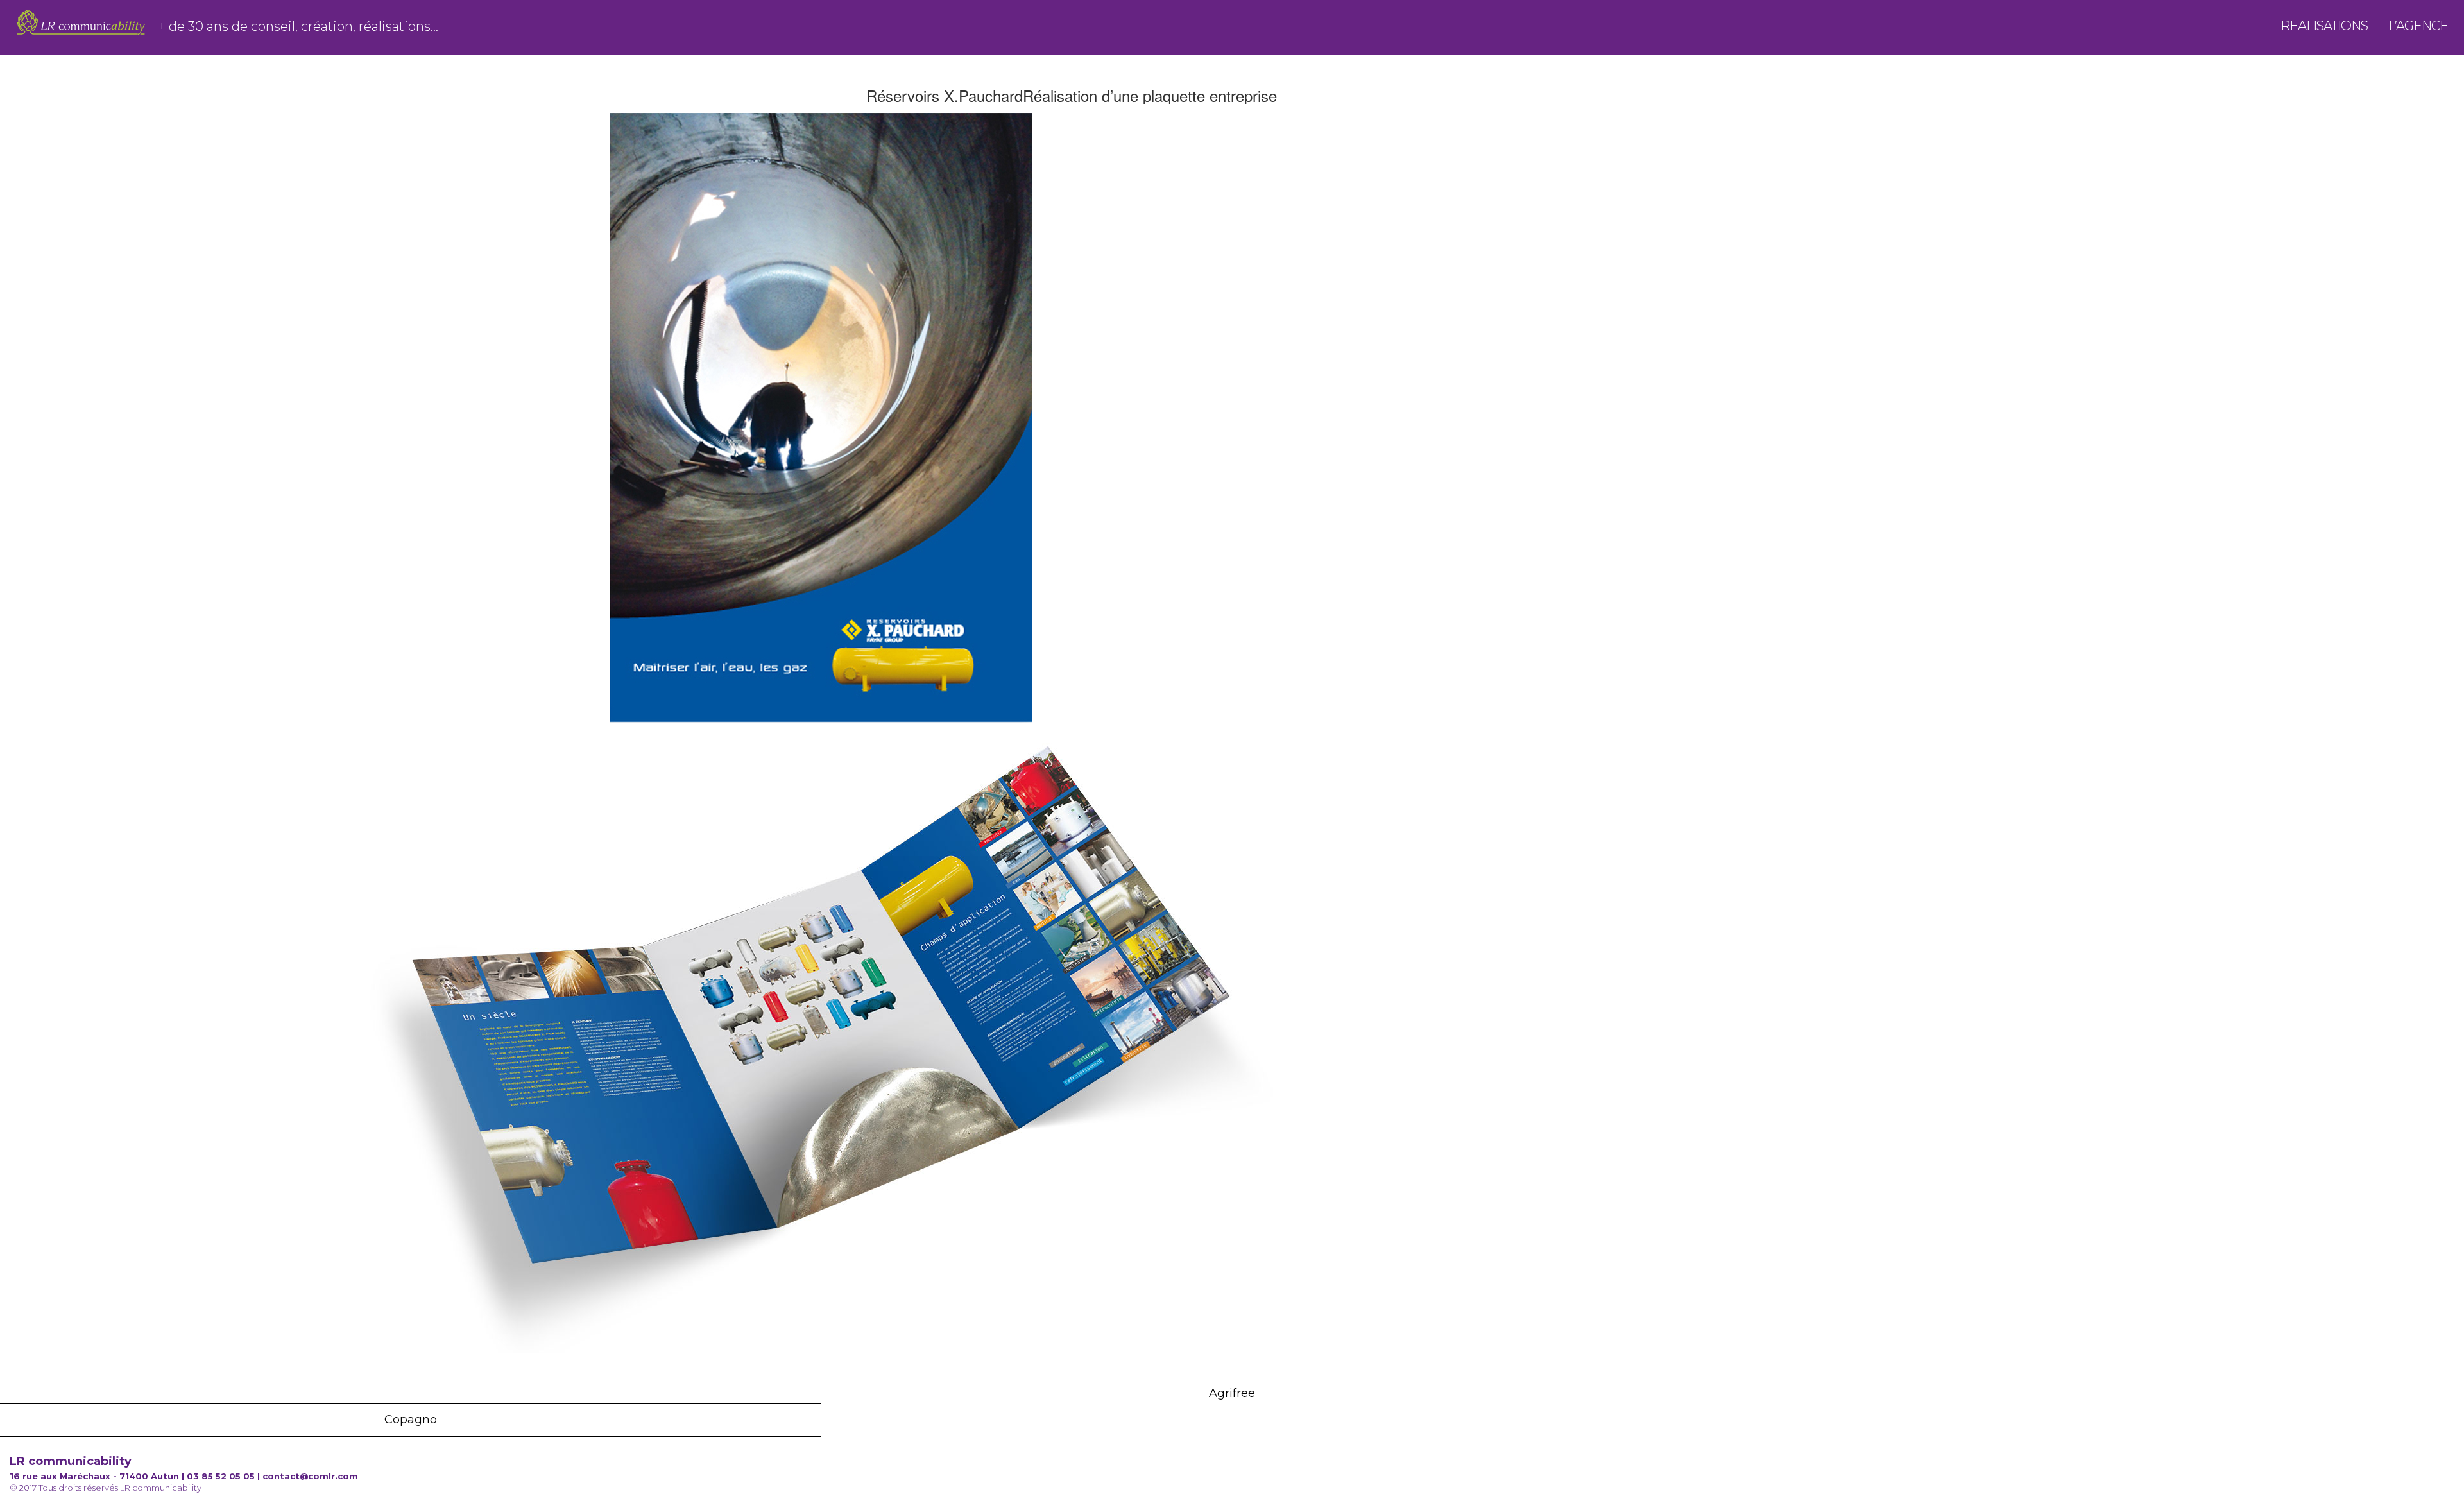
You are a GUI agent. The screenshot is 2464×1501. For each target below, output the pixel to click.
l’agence (2418, 30)
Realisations (2324, 30)
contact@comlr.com (310, 1476)
